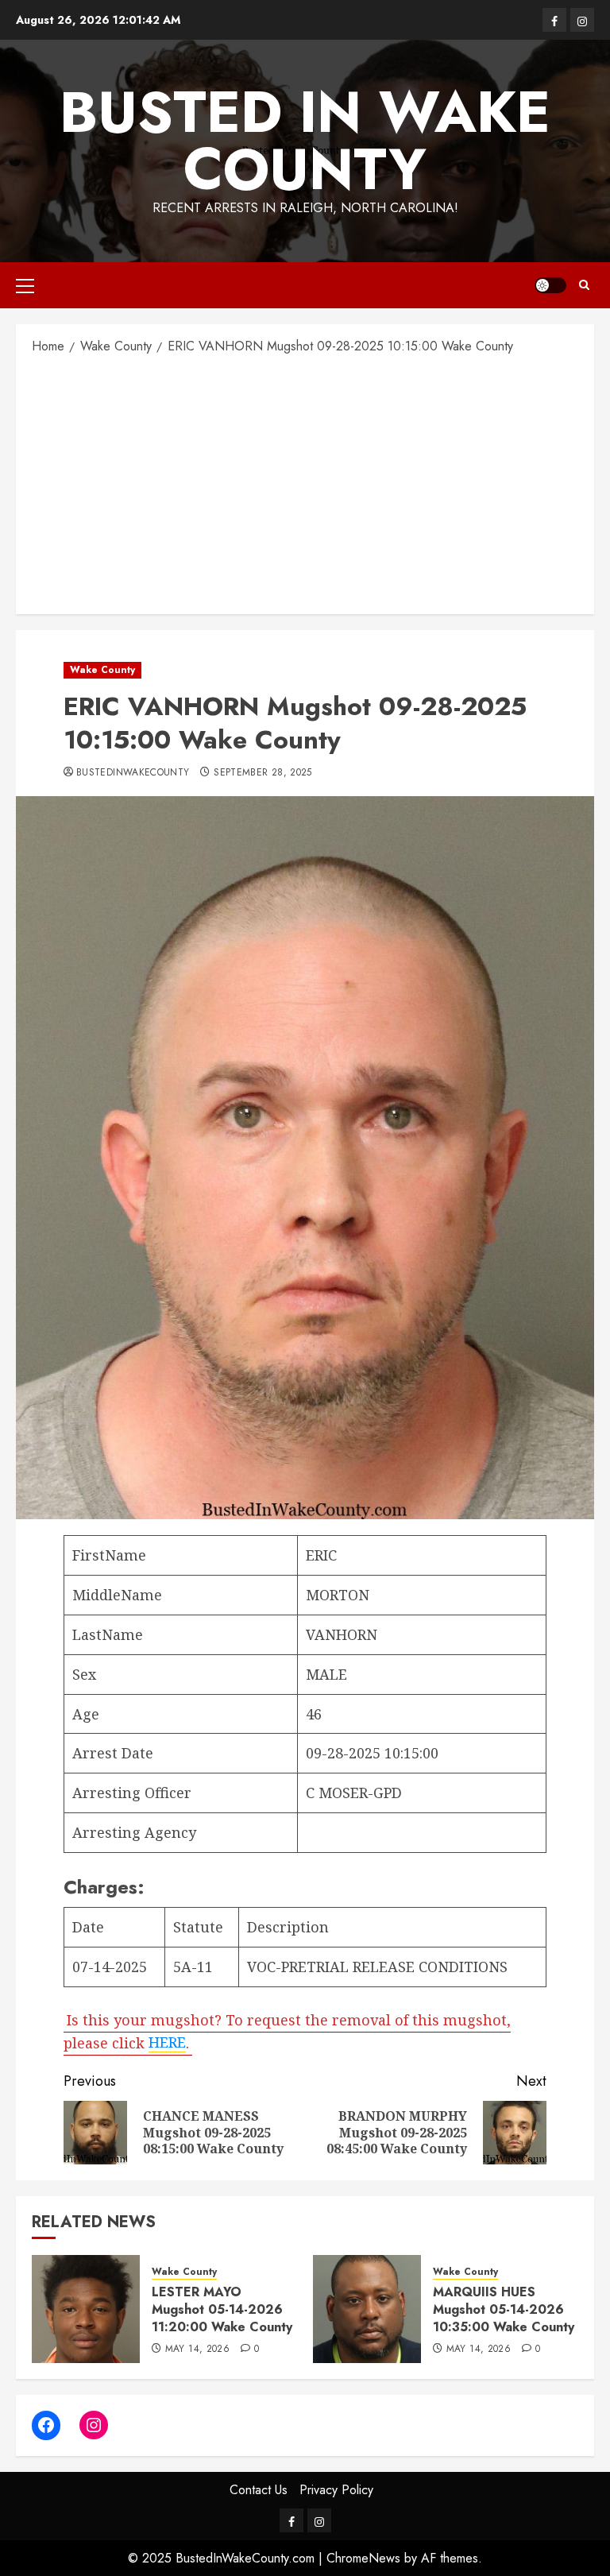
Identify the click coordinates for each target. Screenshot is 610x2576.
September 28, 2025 (263, 773)
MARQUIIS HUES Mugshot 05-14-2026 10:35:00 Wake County (504, 2310)
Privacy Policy (336, 2490)
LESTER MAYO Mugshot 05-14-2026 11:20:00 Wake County (222, 2310)
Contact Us (259, 2490)
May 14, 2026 (197, 2350)
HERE (167, 2042)
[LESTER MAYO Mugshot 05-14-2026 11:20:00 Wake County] (86, 2309)
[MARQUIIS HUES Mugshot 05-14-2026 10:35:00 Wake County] (367, 2309)
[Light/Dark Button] (550, 285)
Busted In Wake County (305, 141)
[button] (25, 285)
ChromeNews (363, 2558)
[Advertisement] (305, 483)
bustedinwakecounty (133, 773)
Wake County (102, 670)
